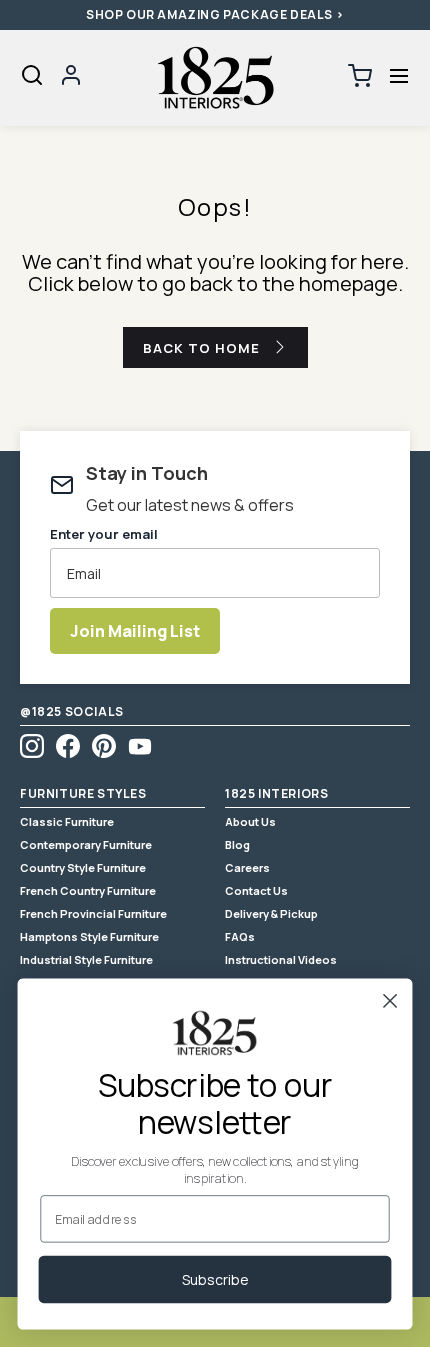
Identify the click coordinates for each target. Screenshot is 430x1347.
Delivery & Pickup (271, 913)
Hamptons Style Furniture (89, 936)
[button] (398, 76)
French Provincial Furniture (93, 913)
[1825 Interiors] (215, 78)
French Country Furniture (88, 890)
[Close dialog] (390, 1000)
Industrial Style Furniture (86, 959)
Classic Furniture (67, 821)
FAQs (240, 936)
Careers (247, 867)
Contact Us (256, 890)
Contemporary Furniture (86, 844)
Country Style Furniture (83, 867)
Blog (237, 844)
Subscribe (215, 1279)
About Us (250, 821)
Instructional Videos (281, 959)
